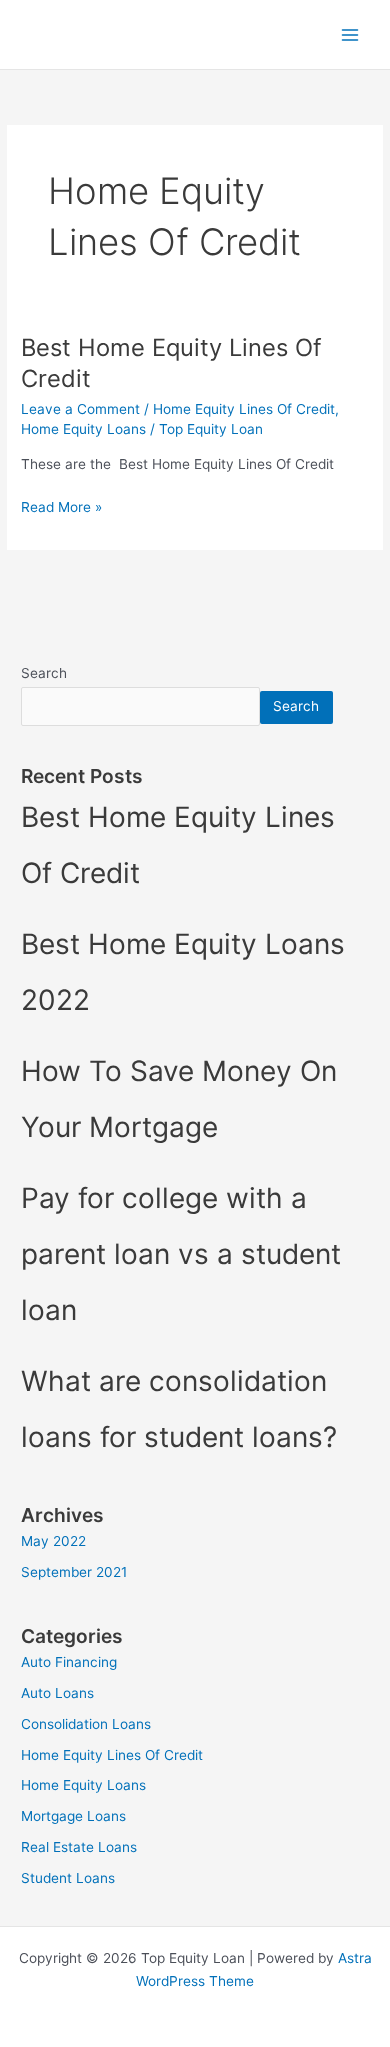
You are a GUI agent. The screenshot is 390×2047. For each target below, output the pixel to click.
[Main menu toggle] (350, 34)
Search (44, 673)
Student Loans (68, 1878)
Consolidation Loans (86, 1724)
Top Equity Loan (97, 34)
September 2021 (74, 1572)
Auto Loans (57, 1693)
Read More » (61, 505)
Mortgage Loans (73, 1816)
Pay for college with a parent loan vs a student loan (181, 1254)
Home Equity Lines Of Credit (244, 409)
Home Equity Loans (83, 429)
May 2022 (53, 1541)
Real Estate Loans (79, 1847)
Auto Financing (69, 1662)
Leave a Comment (80, 409)
